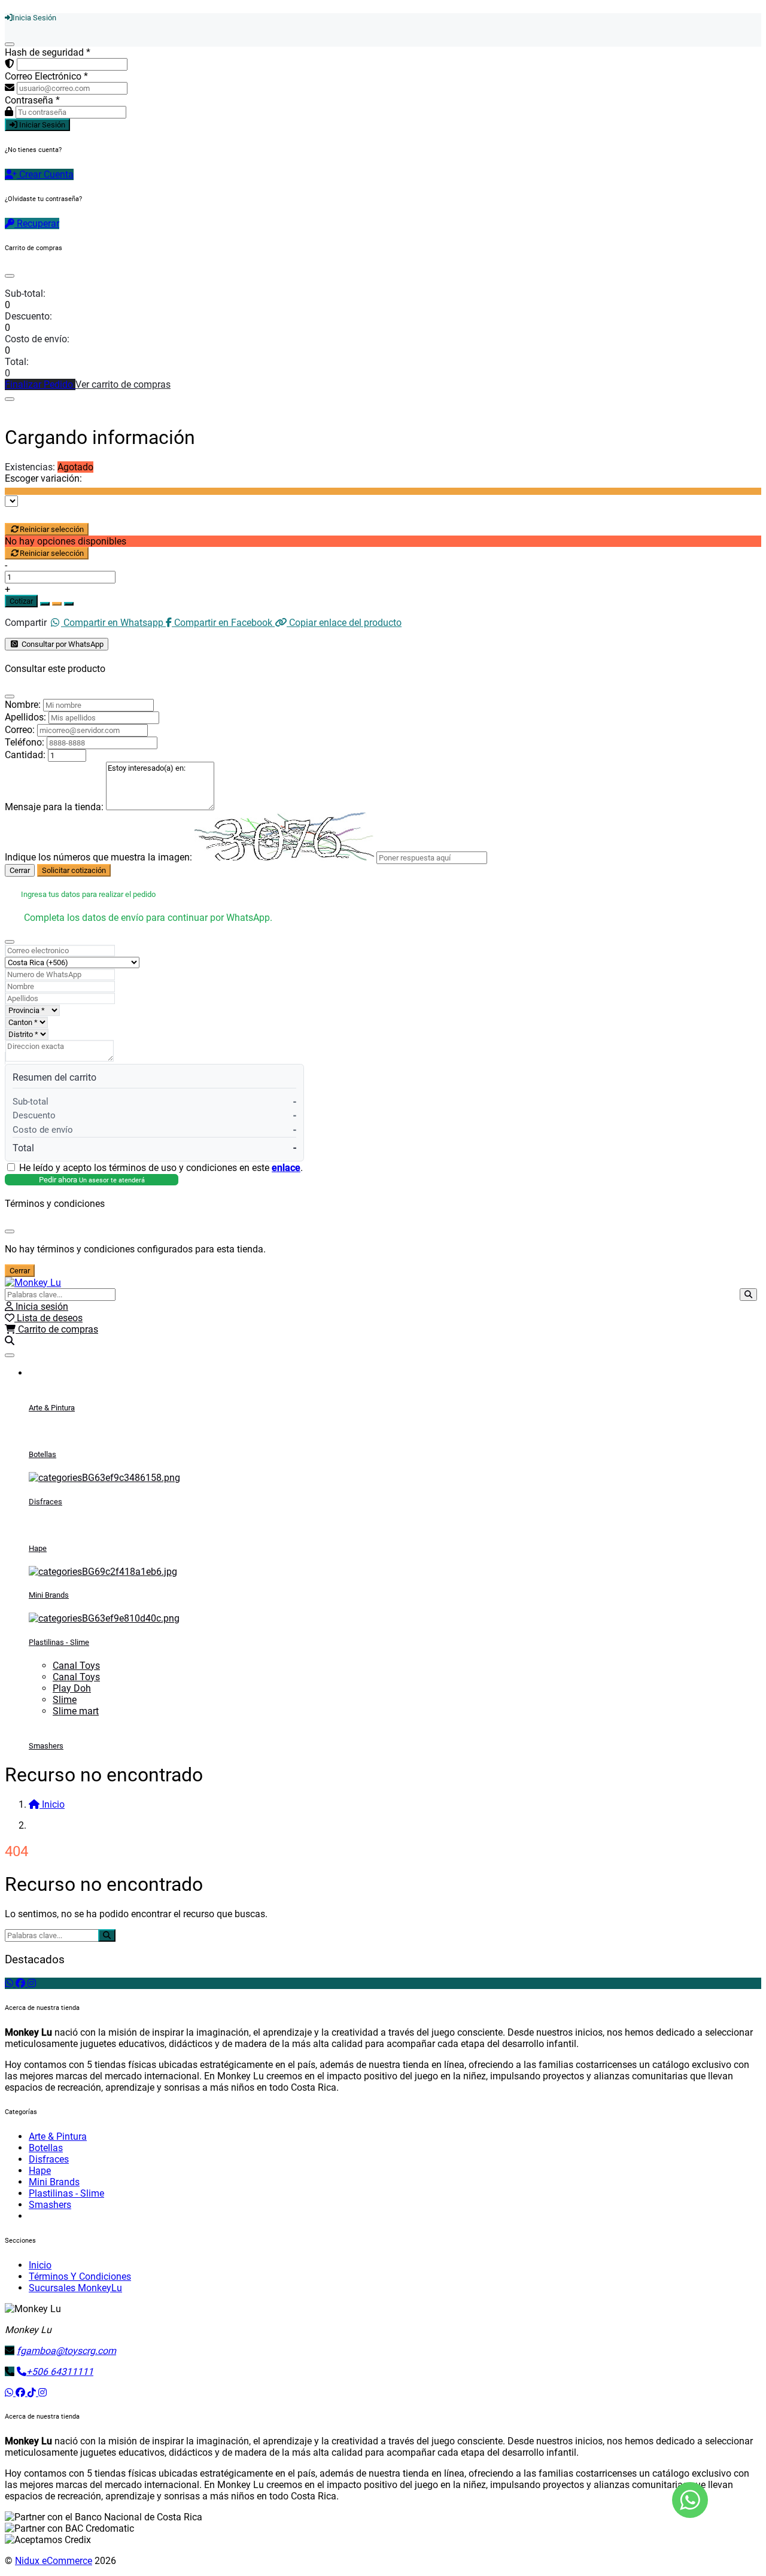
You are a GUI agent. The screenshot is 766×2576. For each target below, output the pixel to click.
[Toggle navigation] (10, 1355)
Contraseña (32, 100)
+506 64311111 (60, 2372)
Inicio (40, 2265)
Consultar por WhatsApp (62, 644)
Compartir (26, 623)
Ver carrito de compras (123, 384)
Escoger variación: (43, 478)
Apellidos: (25, 717)
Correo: (20, 730)
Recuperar (37, 223)
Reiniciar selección (52, 529)
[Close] (10, 276)
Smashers (46, 1746)
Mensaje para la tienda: (54, 807)
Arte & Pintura (52, 1408)
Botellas (42, 1454)
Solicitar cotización (74, 870)
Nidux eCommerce (54, 2561)
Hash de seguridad (48, 52)
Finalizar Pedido (40, 384)
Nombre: (23, 705)
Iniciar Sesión (41, 125)
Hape (38, 1548)
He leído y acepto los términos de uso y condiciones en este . (161, 1168)
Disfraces (45, 1502)
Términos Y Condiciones (80, 2277)
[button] (10, 1341)
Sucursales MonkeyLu (75, 2288)
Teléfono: (25, 742)
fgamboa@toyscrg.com (66, 2351)
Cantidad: (25, 755)
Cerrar (20, 870)
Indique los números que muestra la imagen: (98, 857)
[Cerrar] (10, 44)
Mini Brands (49, 1595)
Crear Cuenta (45, 174)
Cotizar (21, 601)
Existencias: (30, 467)
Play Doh (72, 1688)
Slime (65, 1700)
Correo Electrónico (46, 76)
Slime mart (76, 1711)
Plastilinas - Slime (59, 1642)
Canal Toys (76, 1666)
